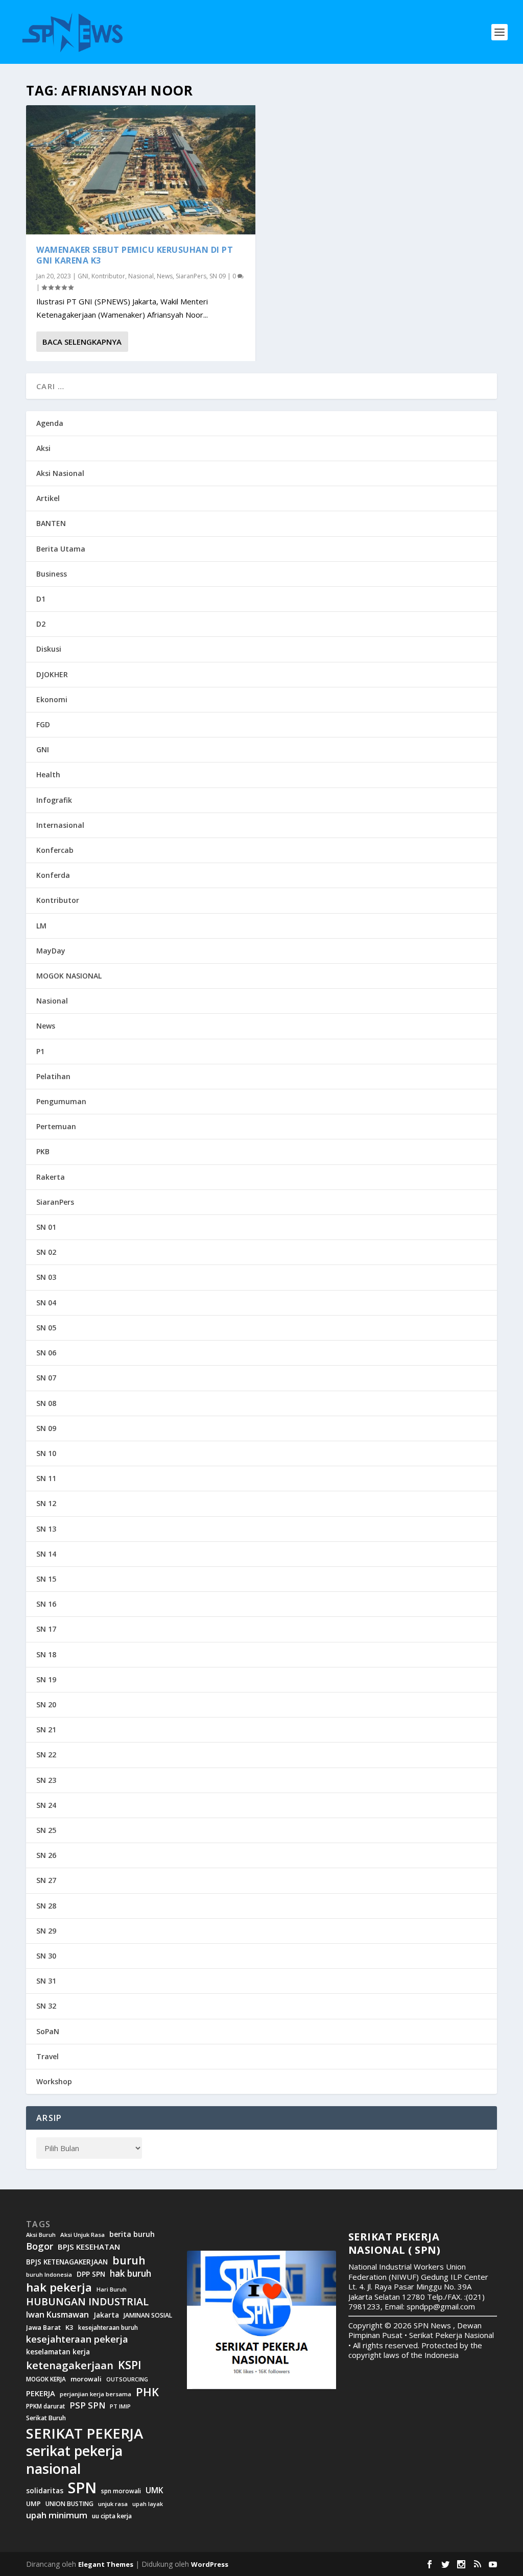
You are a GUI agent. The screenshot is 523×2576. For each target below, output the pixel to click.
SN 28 (46, 1906)
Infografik (54, 800)
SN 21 (46, 1730)
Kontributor (108, 276)
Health (48, 774)
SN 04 (46, 1303)
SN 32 (46, 2006)
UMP (33, 2504)
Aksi (43, 448)
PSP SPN (87, 2405)
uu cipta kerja (112, 2516)
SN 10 (46, 1453)
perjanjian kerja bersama (96, 2394)
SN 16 (46, 1604)
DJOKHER (52, 674)
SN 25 (46, 1830)
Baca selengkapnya (82, 342)
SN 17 (46, 1629)
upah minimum (57, 2515)
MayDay (51, 951)
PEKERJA (41, 2393)
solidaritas (45, 2491)
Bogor (40, 2246)
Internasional (60, 825)
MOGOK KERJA (46, 2379)
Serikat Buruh (46, 2418)
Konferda (53, 875)
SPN (82, 2488)
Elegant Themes (106, 2564)
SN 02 (46, 1252)
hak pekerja (59, 2287)
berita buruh (132, 2234)
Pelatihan (53, 1076)
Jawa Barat (43, 2328)
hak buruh (130, 2274)
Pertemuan (56, 1126)
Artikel (48, 498)
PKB (43, 1151)
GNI (83, 276)
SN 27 (46, 1880)
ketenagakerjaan (70, 2365)
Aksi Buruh (41, 2235)
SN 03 (46, 1277)
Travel (47, 2056)
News (165, 276)
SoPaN (48, 2031)
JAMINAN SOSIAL (148, 2316)
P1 (40, 1051)
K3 (69, 2328)
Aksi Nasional (60, 473)
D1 (41, 599)
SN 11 (46, 1478)
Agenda (50, 423)
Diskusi (49, 649)
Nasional (141, 276)
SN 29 (46, 1931)
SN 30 (46, 1956)
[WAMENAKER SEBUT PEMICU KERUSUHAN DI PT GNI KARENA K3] (141, 170)
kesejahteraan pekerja (77, 2339)
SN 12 (46, 1503)
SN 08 (46, 1403)
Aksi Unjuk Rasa (82, 2235)
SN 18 (46, 1654)
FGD (43, 724)
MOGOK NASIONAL (69, 976)
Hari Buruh (112, 2289)
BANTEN (51, 523)
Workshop (54, 2081)
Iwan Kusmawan (57, 2315)
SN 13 (46, 1529)
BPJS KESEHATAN (89, 2247)
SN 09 (218, 276)
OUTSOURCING (127, 2380)
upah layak (148, 2504)
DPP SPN (91, 2274)
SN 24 (46, 1805)
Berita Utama (61, 549)
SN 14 (46, 1554)
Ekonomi (52, 699)
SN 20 (46, 1704)
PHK (147, 2392)
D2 (41, 624)
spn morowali (121, 2491)
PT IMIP (120, 2406)
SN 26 (46, 1855)
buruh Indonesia (49, 2275)
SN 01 (46, 1227)
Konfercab (55, 850)
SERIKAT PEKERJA (85, 2433)
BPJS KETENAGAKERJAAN (67, 2262)
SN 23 (46, 1780)
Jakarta (106, 2315)
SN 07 (46, 1378)
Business (52, 574)
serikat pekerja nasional (74, 2460)
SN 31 (46, 1981)
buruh (129, 2260)
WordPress (210, 2564)
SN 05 (46, 1328)
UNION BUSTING (69, 2504)
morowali (86, 2379)
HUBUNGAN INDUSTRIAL (87, 2302)
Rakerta (51, 1177)
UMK (154, 2490)
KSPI (130, 2365)
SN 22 (46, 1755)
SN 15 (46, 1579)
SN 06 (46, 1353)
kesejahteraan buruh (108, 2328)
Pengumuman (61, 1101)
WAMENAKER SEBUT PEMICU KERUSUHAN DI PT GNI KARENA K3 (135, 255)
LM (41, 926)
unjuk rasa (113, 2504)
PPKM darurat (45, 2406)
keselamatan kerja (58, 2352)
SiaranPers (191, 276)
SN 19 (46, 1679)
